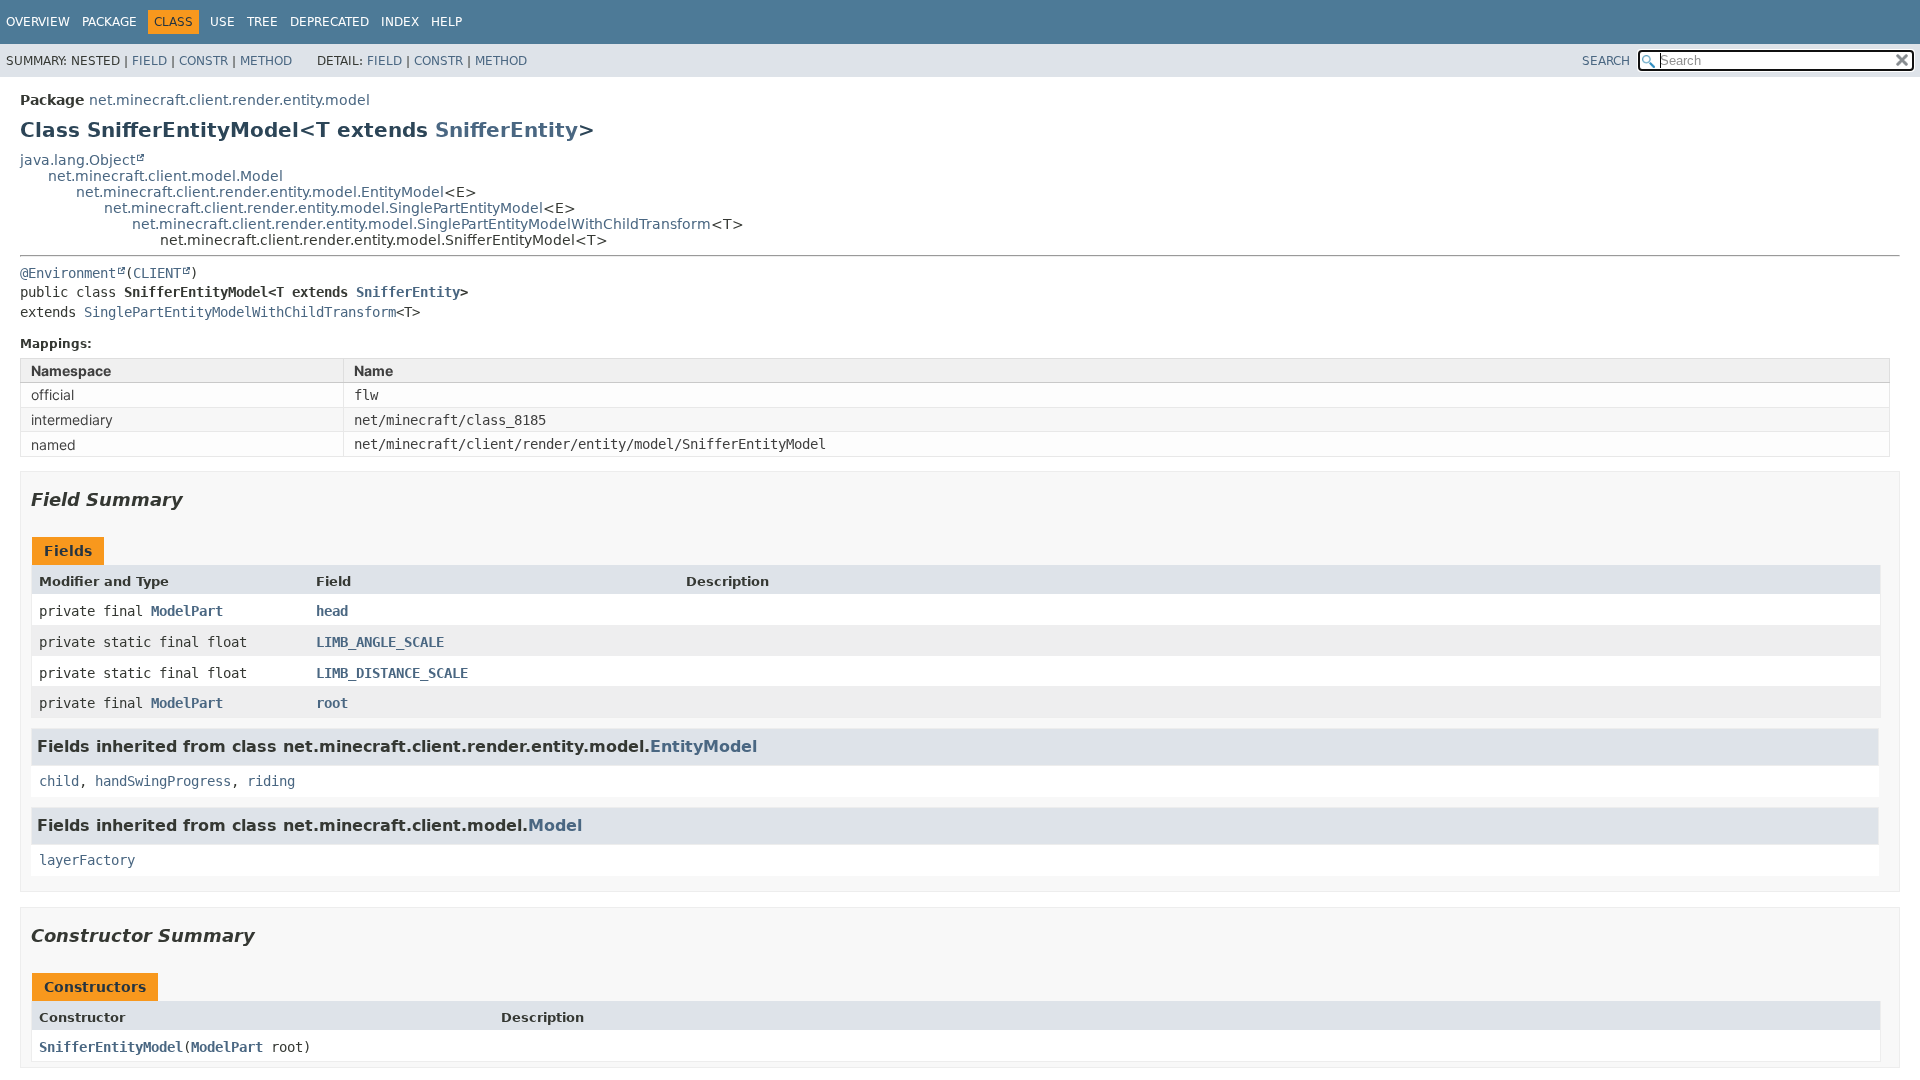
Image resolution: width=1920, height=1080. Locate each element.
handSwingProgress (163, 781)
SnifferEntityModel (111, 1047)
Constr (203, 61)
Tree (262, 22)
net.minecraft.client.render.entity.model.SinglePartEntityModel (323, 208)
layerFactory (87, 860)
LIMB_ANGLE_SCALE (380, 642)
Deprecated (329, 22)
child (59, 781)
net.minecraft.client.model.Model (165, 176)
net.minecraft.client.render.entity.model (229, 100)
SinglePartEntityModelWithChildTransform (240, 312)
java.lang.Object (77, 160)
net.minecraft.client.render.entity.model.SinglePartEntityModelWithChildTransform (421, 224)
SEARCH (1606, 61)
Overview (38, 22)
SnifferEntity (506, 130)
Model (555, 825)
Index (400, 22)
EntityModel (703, 746)
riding (271, 781)
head (332, 611)
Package (109, 22)
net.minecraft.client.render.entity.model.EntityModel (260, 192)
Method (266, 61)
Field (149, 61)
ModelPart (187, 611)
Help (446, 22)
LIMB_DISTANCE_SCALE (392, 673)
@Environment (68, 273)
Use (222, 22)
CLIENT (157, 273)
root (332, 703)
